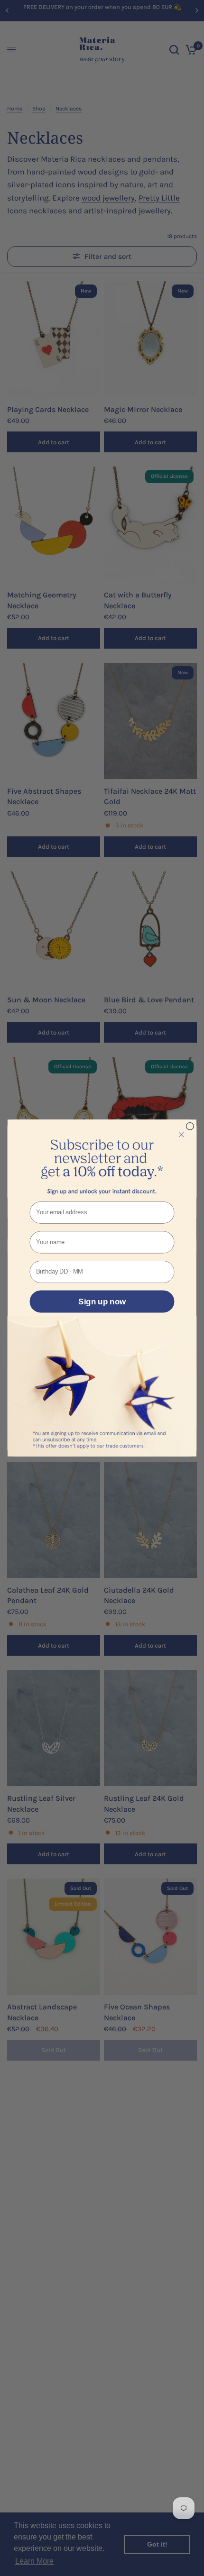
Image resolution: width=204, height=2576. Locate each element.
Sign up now (102, 1302)
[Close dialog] (190, 1126)
